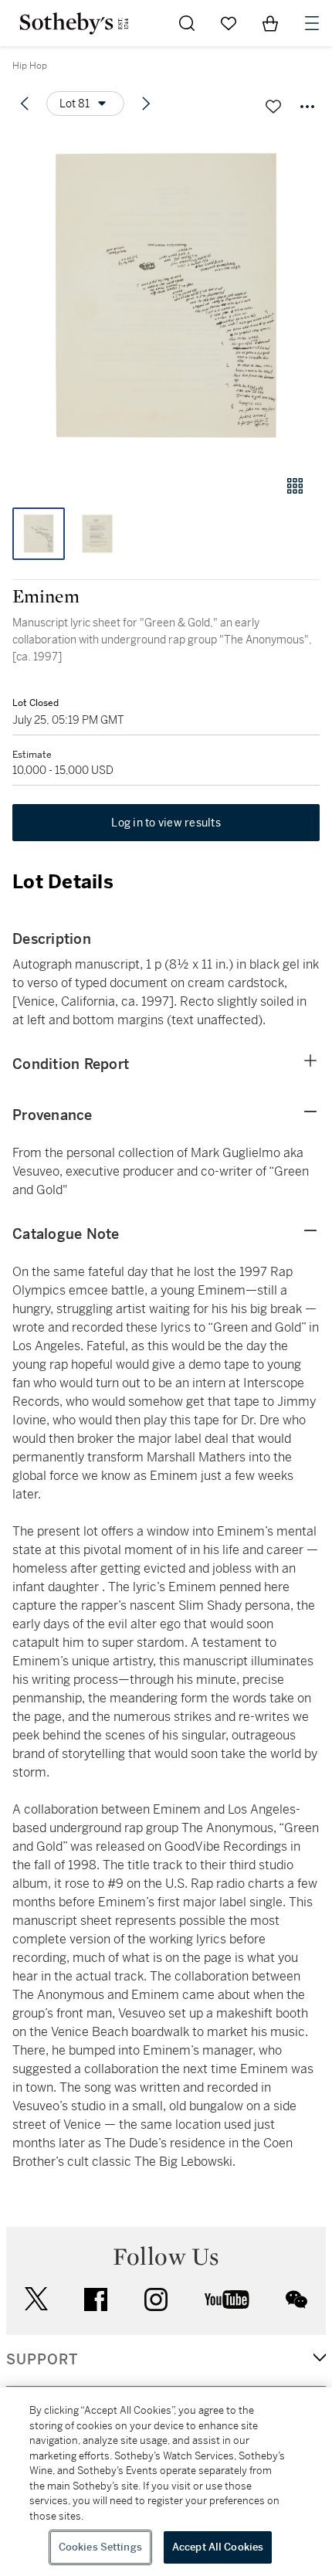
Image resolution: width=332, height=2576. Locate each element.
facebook (96, 2299)
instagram (156, 2299)
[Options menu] (307, 107)
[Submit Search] (187, 23)
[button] (166, 296)
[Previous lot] (25, 104)
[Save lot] (273, 107)
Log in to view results (166, 823)
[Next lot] (146, 104)
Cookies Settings (100, 2547)
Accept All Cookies (218, 2547)
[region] (166, 2482)
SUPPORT (42, 2360)
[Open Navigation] (312, 23)
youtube (227, 2299)
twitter (36, 2299)
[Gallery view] (295, 486)
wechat (296, 2299)
